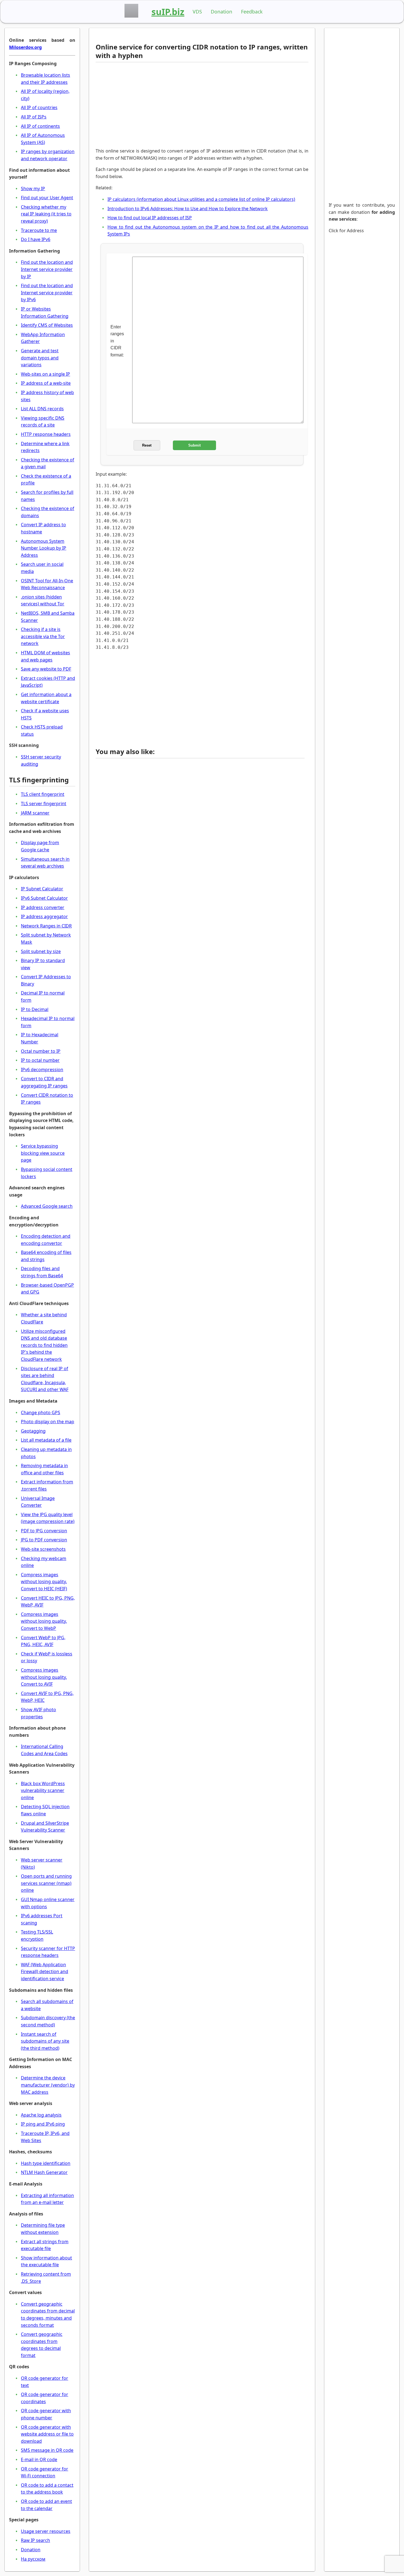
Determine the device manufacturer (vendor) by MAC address (48, 2085)
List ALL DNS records (42, 409)
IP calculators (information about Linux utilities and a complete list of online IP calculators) (201, 199)
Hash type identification (46, 2163)
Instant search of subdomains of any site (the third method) (45, 2041)
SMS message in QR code (47, 2450)
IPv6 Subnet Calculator (44, 898)
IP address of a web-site (46, 383)
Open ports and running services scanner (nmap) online (46, 1883)
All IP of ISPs (34, 117)
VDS (197, 12)
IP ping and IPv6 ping (43, 2124)
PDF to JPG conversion (44, 1531)
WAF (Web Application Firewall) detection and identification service (45, 1972)
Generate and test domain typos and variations (40, 358)
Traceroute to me (39, 230)
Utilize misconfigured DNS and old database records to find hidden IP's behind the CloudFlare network (44, 1345)
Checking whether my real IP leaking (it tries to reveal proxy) (46, 214)
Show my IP (33, 189)
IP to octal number (40, 1060)
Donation (222, 12)
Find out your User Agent (47, 198)
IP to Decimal (35, 1009)
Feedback (252, 12)
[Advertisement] (200, 105)
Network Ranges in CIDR (46, 926)
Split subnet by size (41, 951)
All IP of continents (40, 126)
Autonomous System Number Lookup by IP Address (44, 548)
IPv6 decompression (42, 1070)
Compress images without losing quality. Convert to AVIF (44, 1677)
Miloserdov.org (25, 47)
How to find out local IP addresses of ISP (150, 218)
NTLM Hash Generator (44, 2172)
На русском (33, 2559)
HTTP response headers (46, 434)
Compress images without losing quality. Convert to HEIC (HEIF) (44, 1582)
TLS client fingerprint (43, 794)
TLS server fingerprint (44, 804)
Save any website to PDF (46, 669)
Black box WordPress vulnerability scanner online (43, 1790)
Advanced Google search (47, 1206)
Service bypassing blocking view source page (43, 1153)
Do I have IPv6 (36, 239)
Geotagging (33, 1431)
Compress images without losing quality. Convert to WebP (44, 1621)
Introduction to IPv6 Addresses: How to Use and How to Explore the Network (188, 209)
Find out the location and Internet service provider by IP (47, 269)
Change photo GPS (41, 1412)
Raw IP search (35, 2540)
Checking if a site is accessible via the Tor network (43, 636)
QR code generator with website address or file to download (47, 2434)
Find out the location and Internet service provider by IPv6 (47, 293)
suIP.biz (168, 12)
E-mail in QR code (39, 2459)
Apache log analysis (41, 2115)
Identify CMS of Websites (47, 325)
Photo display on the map (48, 1422)
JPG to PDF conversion (44, 1540)
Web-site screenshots (43, 1549)
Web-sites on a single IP (45, 374)
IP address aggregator (44, 916)
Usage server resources (46, 2531)
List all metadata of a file (46, 1440)
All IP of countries (39, 107)
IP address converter (43, 907)
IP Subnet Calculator (42, 889)
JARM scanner (35, 813)
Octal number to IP (41, 1051)
